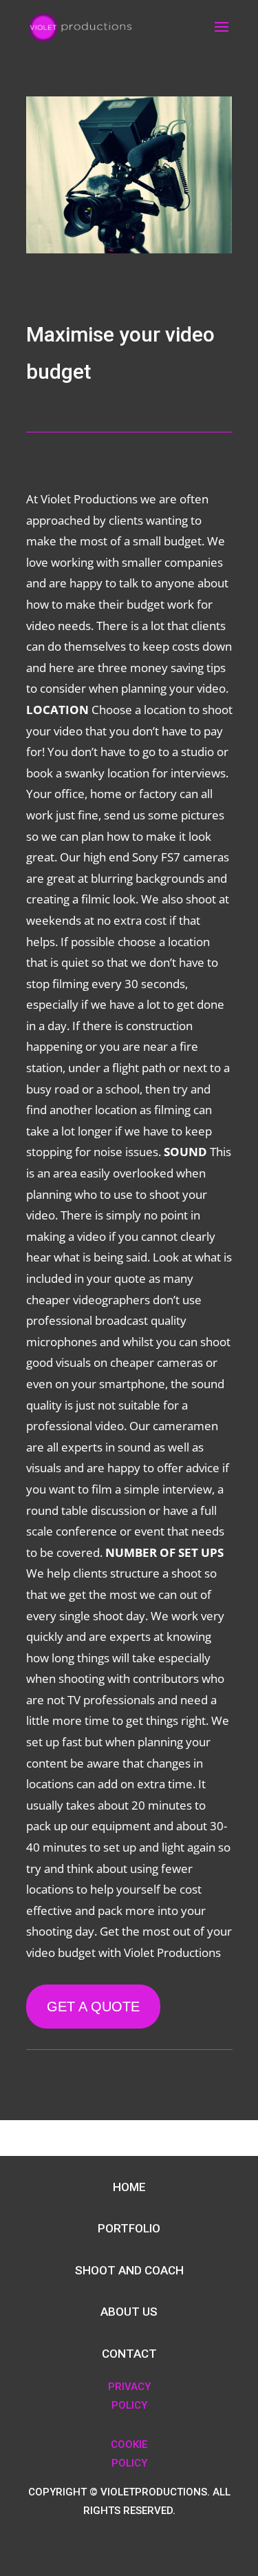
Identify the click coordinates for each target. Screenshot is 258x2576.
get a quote (93, 2007)
